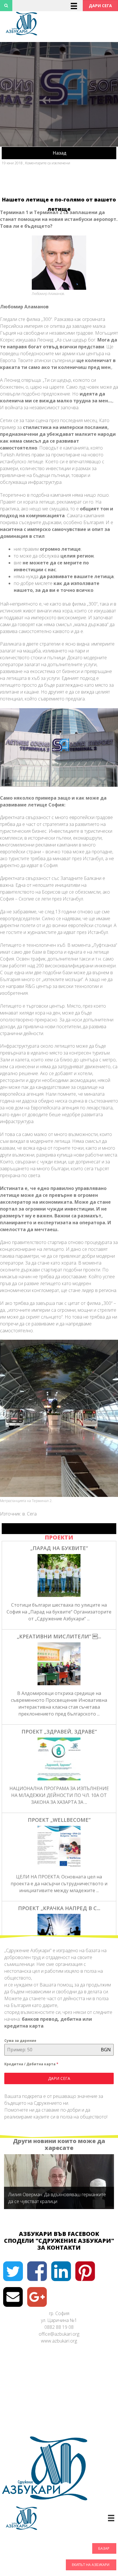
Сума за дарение (20, 2041)
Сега (32, 1514)
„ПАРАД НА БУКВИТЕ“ (59, 1548)
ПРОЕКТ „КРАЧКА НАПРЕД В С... (59, 1908)
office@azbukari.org (59, 2334)
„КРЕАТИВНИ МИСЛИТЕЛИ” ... (59, 1636)
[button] (100, 6)
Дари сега (59, 2078)
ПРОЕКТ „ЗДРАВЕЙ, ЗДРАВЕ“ (59, 1732)
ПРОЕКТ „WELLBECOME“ (59, 1820)
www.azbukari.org (59, 2341)
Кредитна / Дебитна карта (31, 2064)
